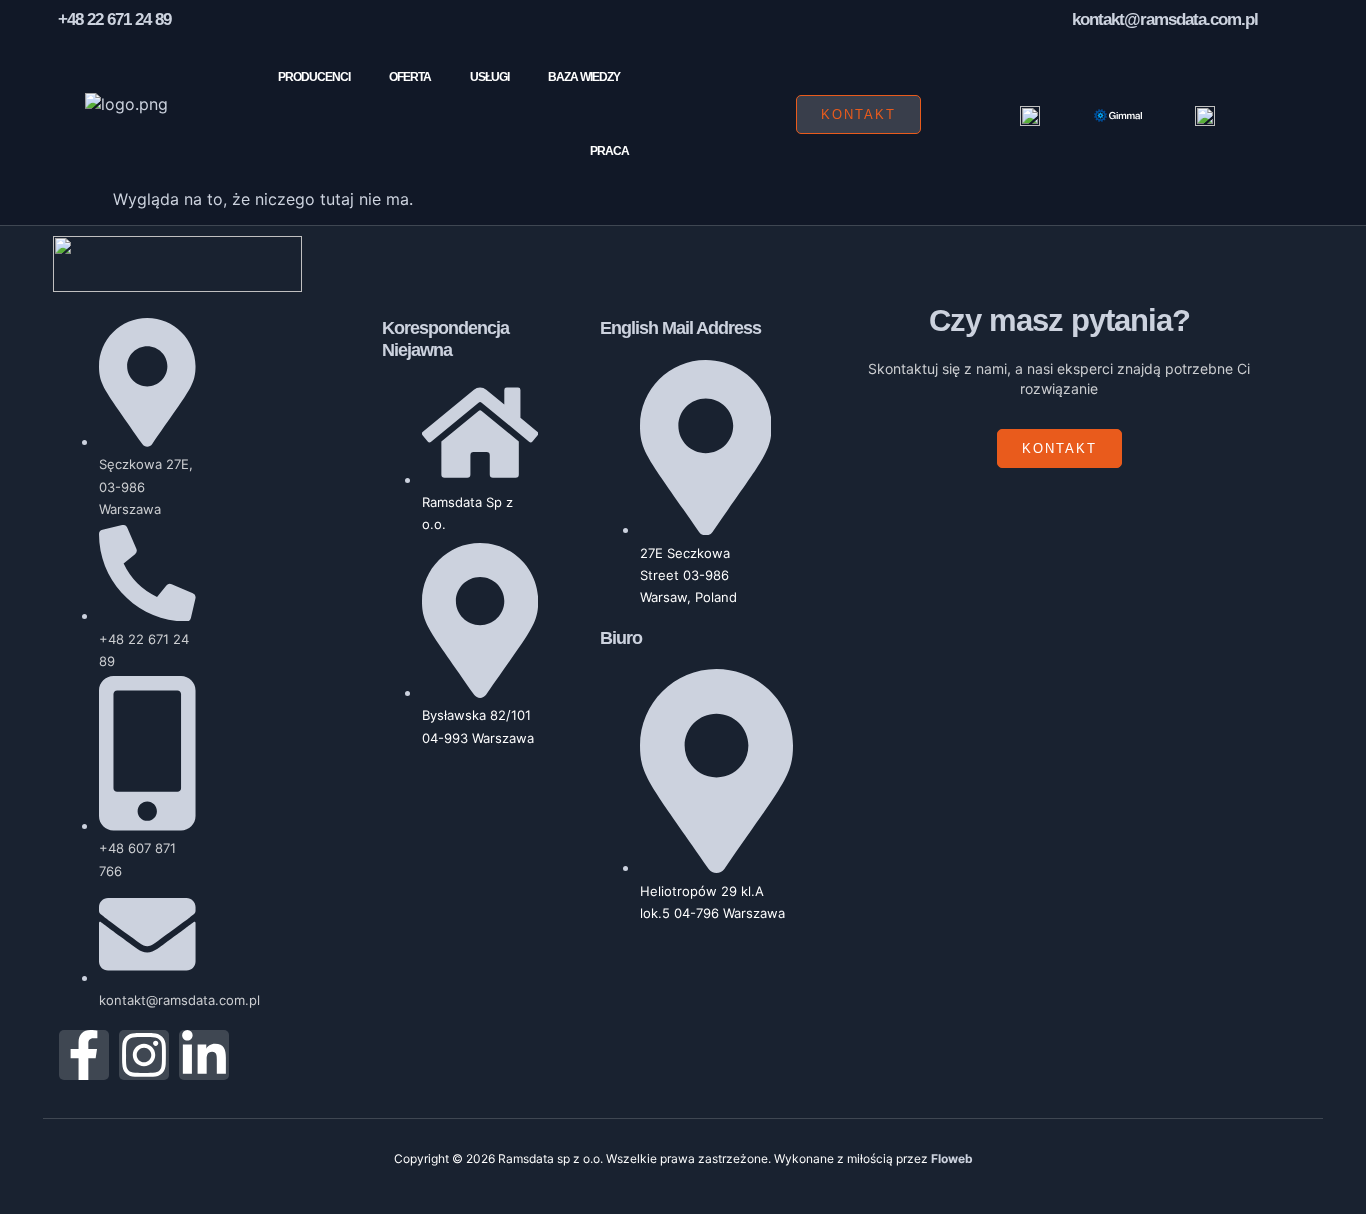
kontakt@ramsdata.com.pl (1165, 19)
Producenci (314, 77)
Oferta (410, 77)
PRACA (609, 151)
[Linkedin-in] (204, 1055)
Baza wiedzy (584, 77)
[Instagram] (144, 1055)
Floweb (952, 1158)
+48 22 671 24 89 (114, 19)
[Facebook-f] (84, 1055)
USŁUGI (489, 77)
